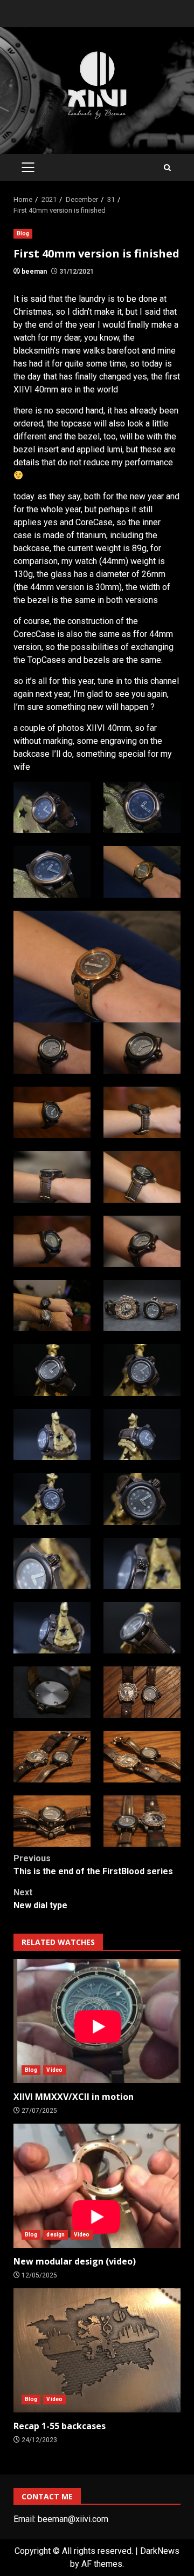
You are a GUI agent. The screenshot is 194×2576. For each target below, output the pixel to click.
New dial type (40, 1899)
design (56, 2235)
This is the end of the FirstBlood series (93, 1865)
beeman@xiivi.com (73, 2519)
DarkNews (160, 2551)
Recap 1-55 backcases (97, 2350)
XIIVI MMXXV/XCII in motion (97, 2021)
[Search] (167, 168)
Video (54, 2070)
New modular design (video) (97, 2186)
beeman (34, 272)
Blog (23, 233)
